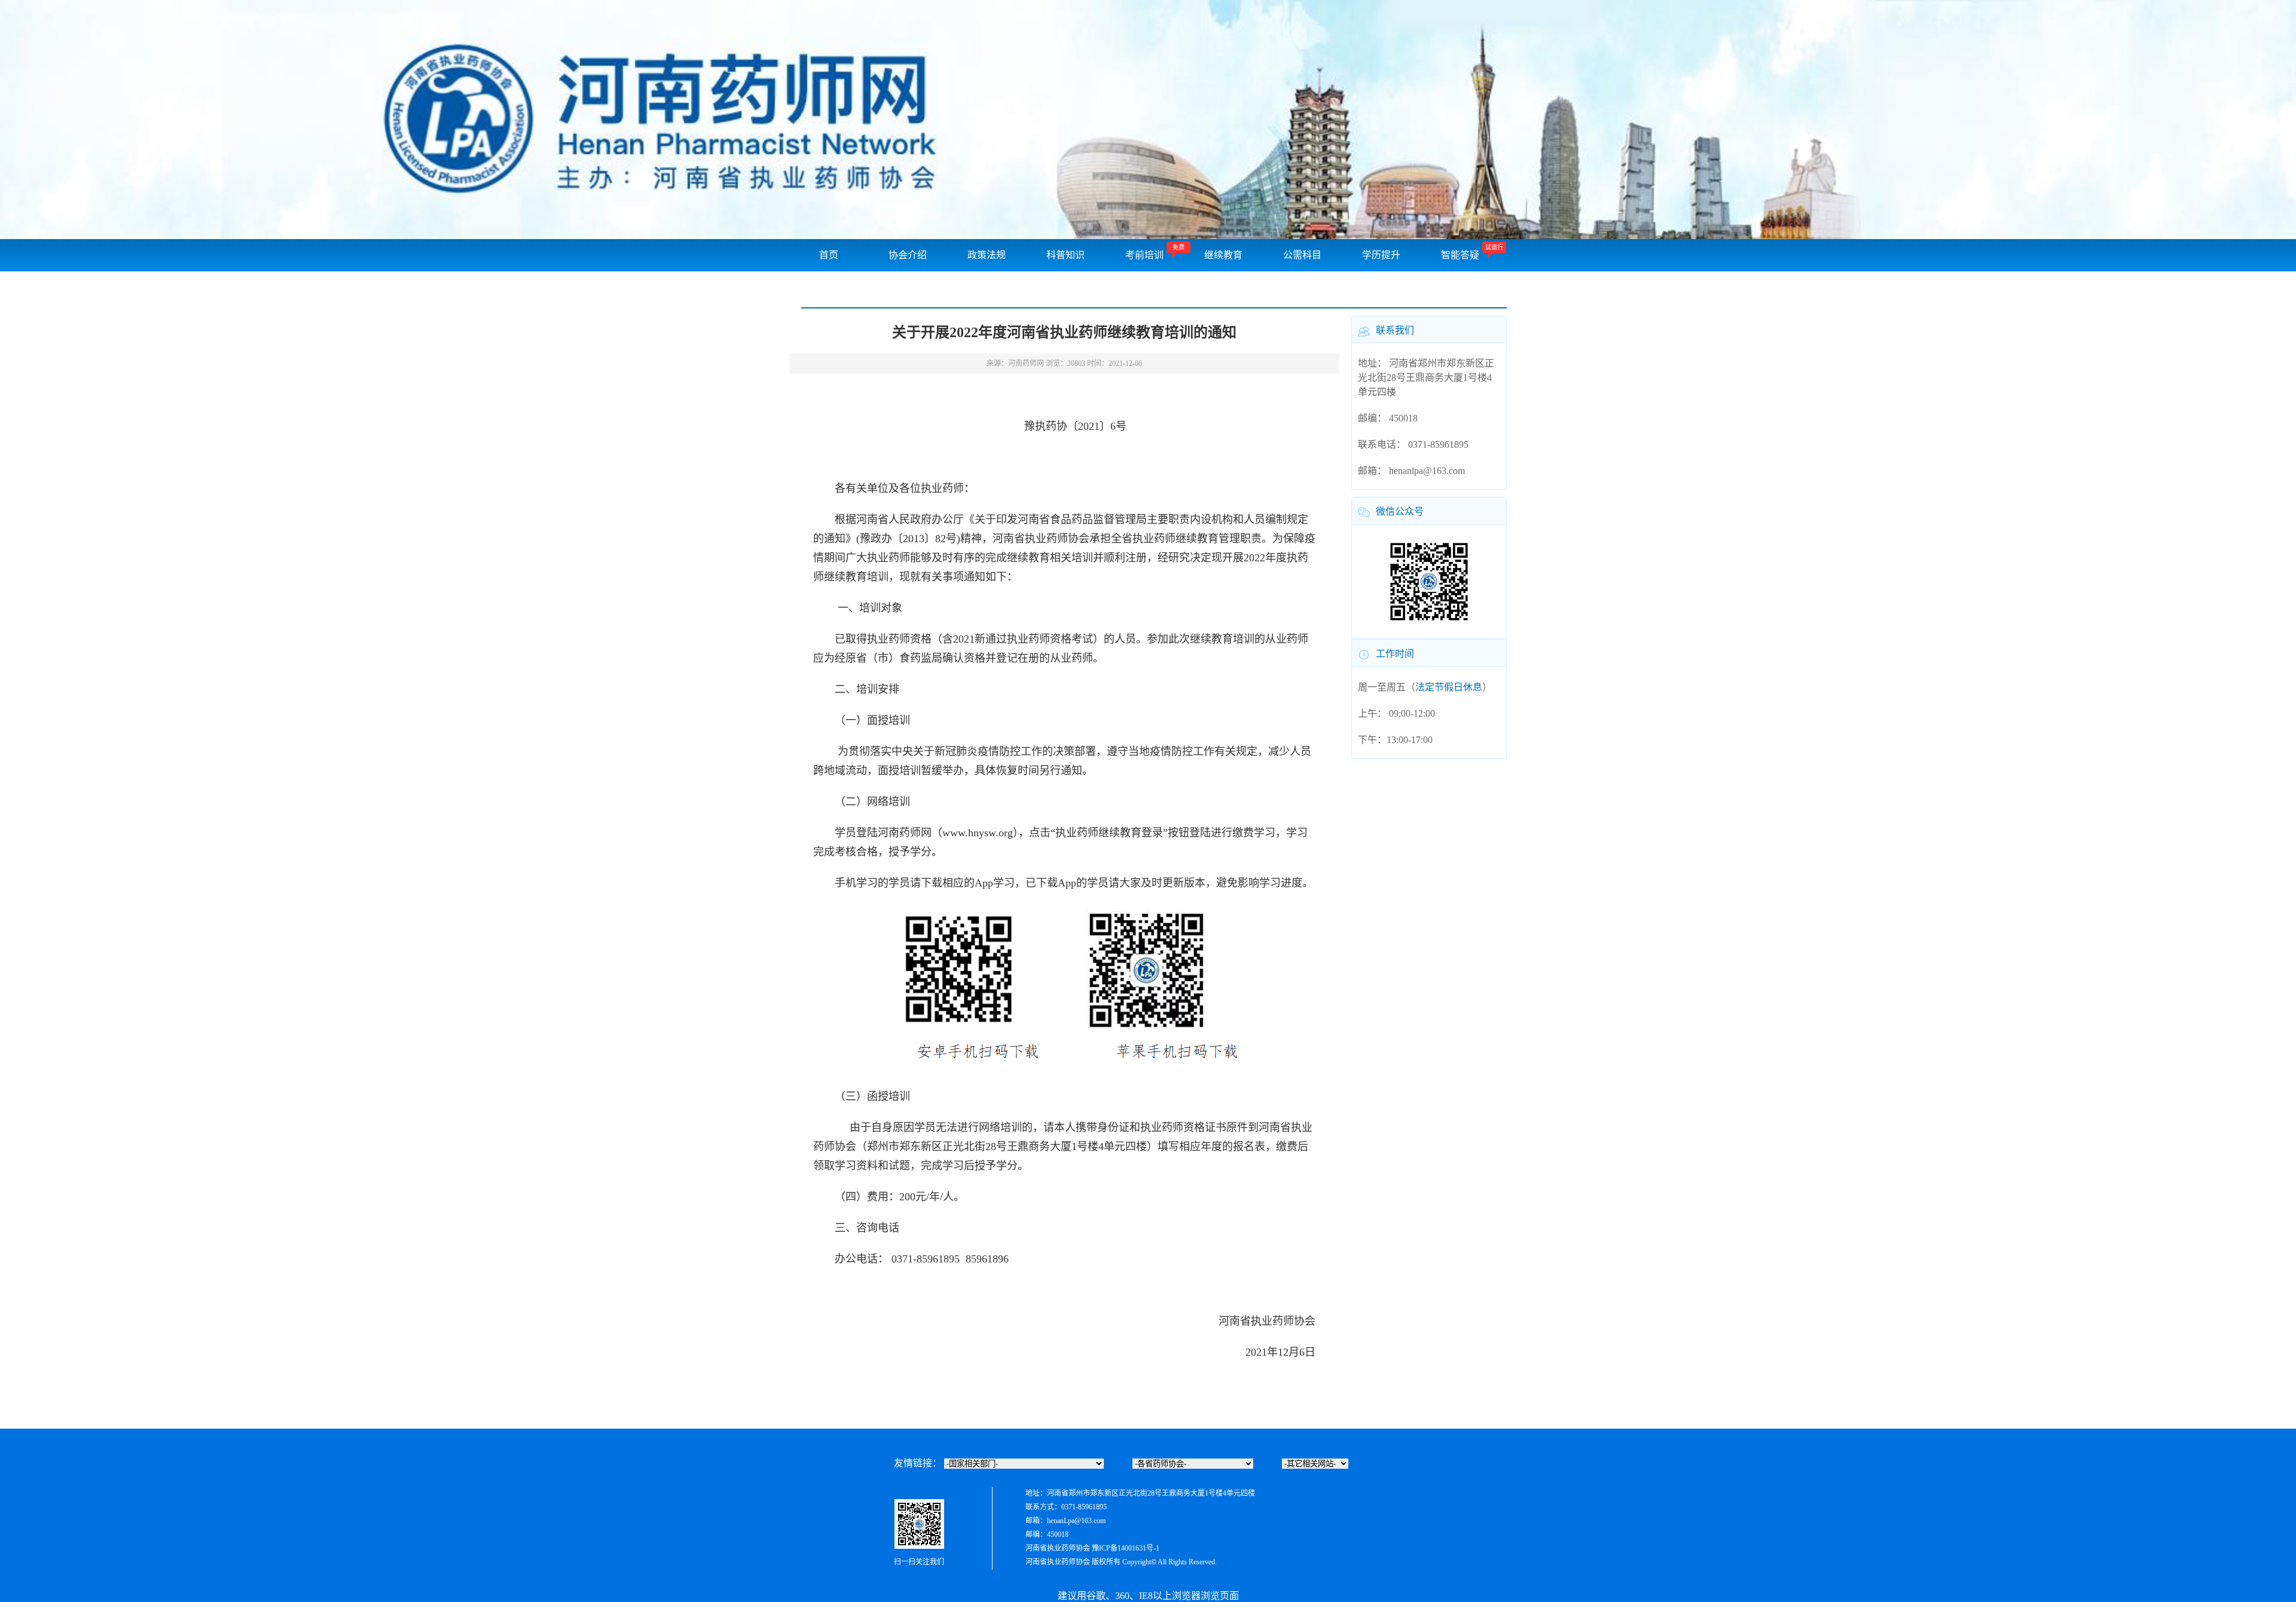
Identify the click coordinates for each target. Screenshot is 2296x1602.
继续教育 (1223, 255)
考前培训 (1144, 255)
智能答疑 (1460, 255)
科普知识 (1065, 255)
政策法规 (987, 255)
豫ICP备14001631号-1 (1126, 1548)
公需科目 (1302, 255)
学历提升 (1381, 255)
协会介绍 (908, 255)
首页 (829, 255)
